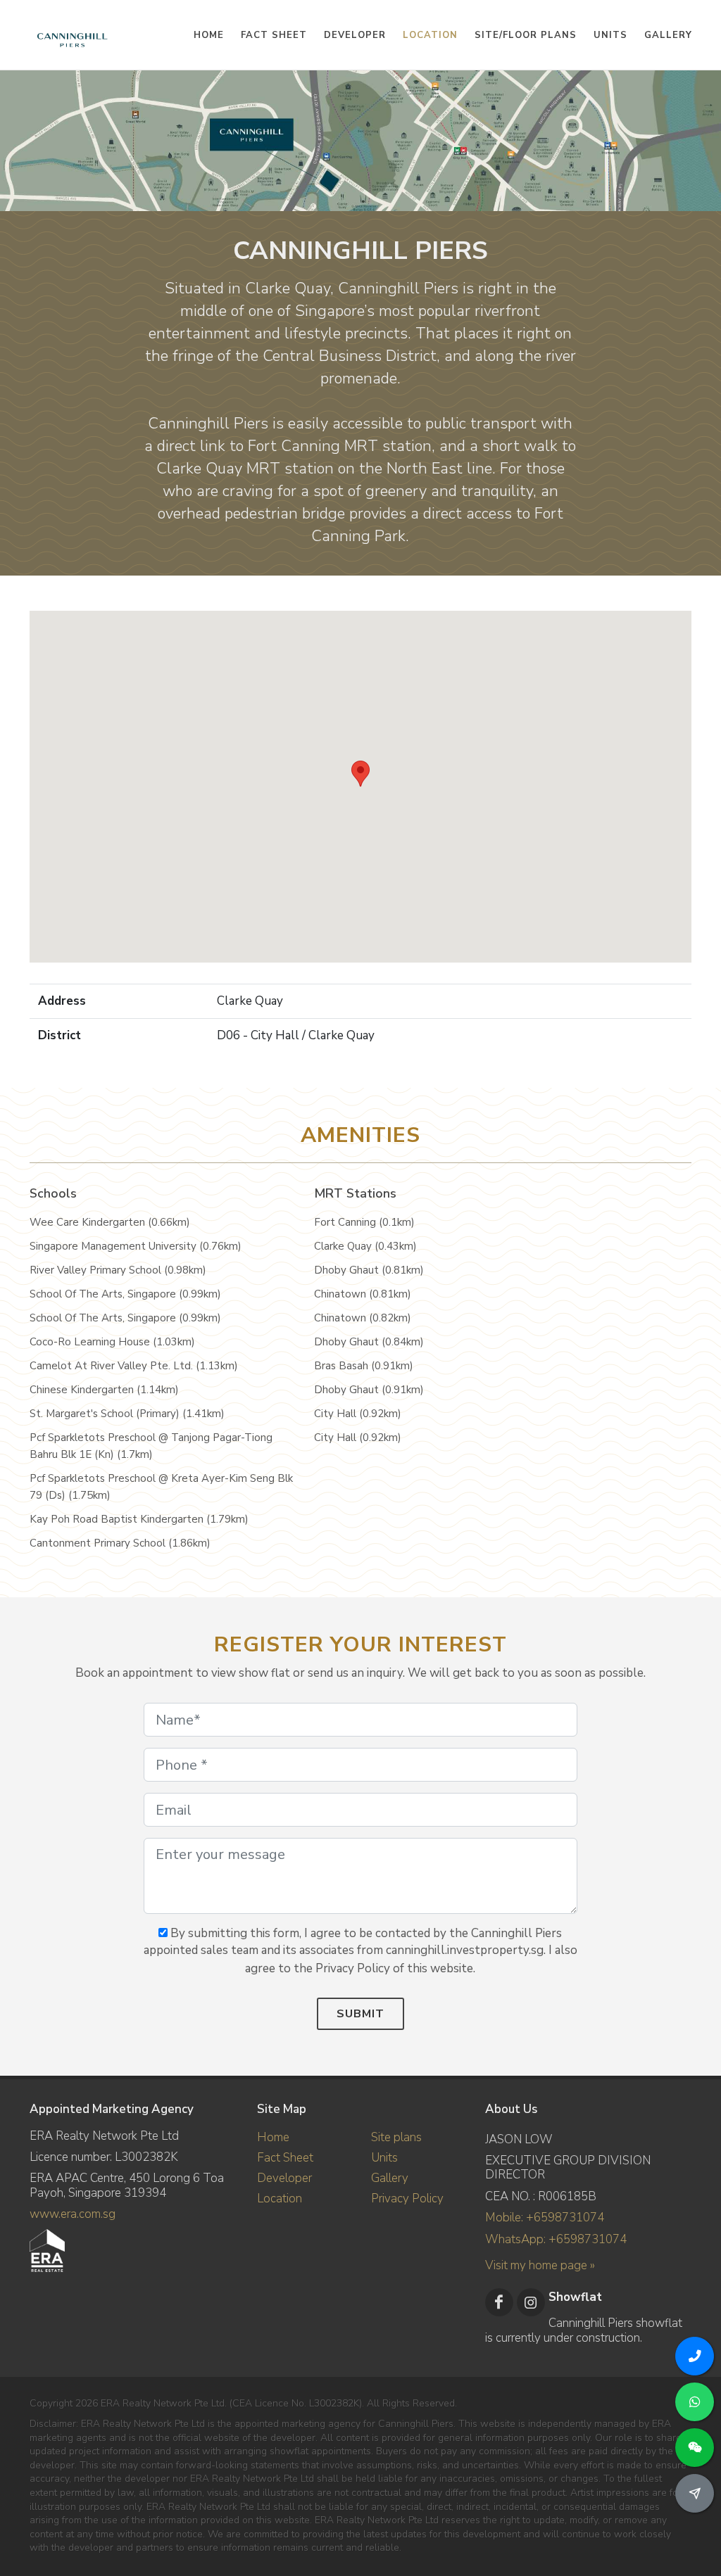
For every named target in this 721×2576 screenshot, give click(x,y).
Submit (360, 2014)
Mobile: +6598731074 (545, 2217)
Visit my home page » (540, 2265)
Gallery (390, 2178)
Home (273, 2137)
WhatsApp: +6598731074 (556, 2239)
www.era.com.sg (73, 2214)
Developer (284, 2178)
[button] (360, 774)
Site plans (396, 2137)
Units (384, 2158)
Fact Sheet (285, 2158)
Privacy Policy (407, 2199)
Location (280, 2199)
